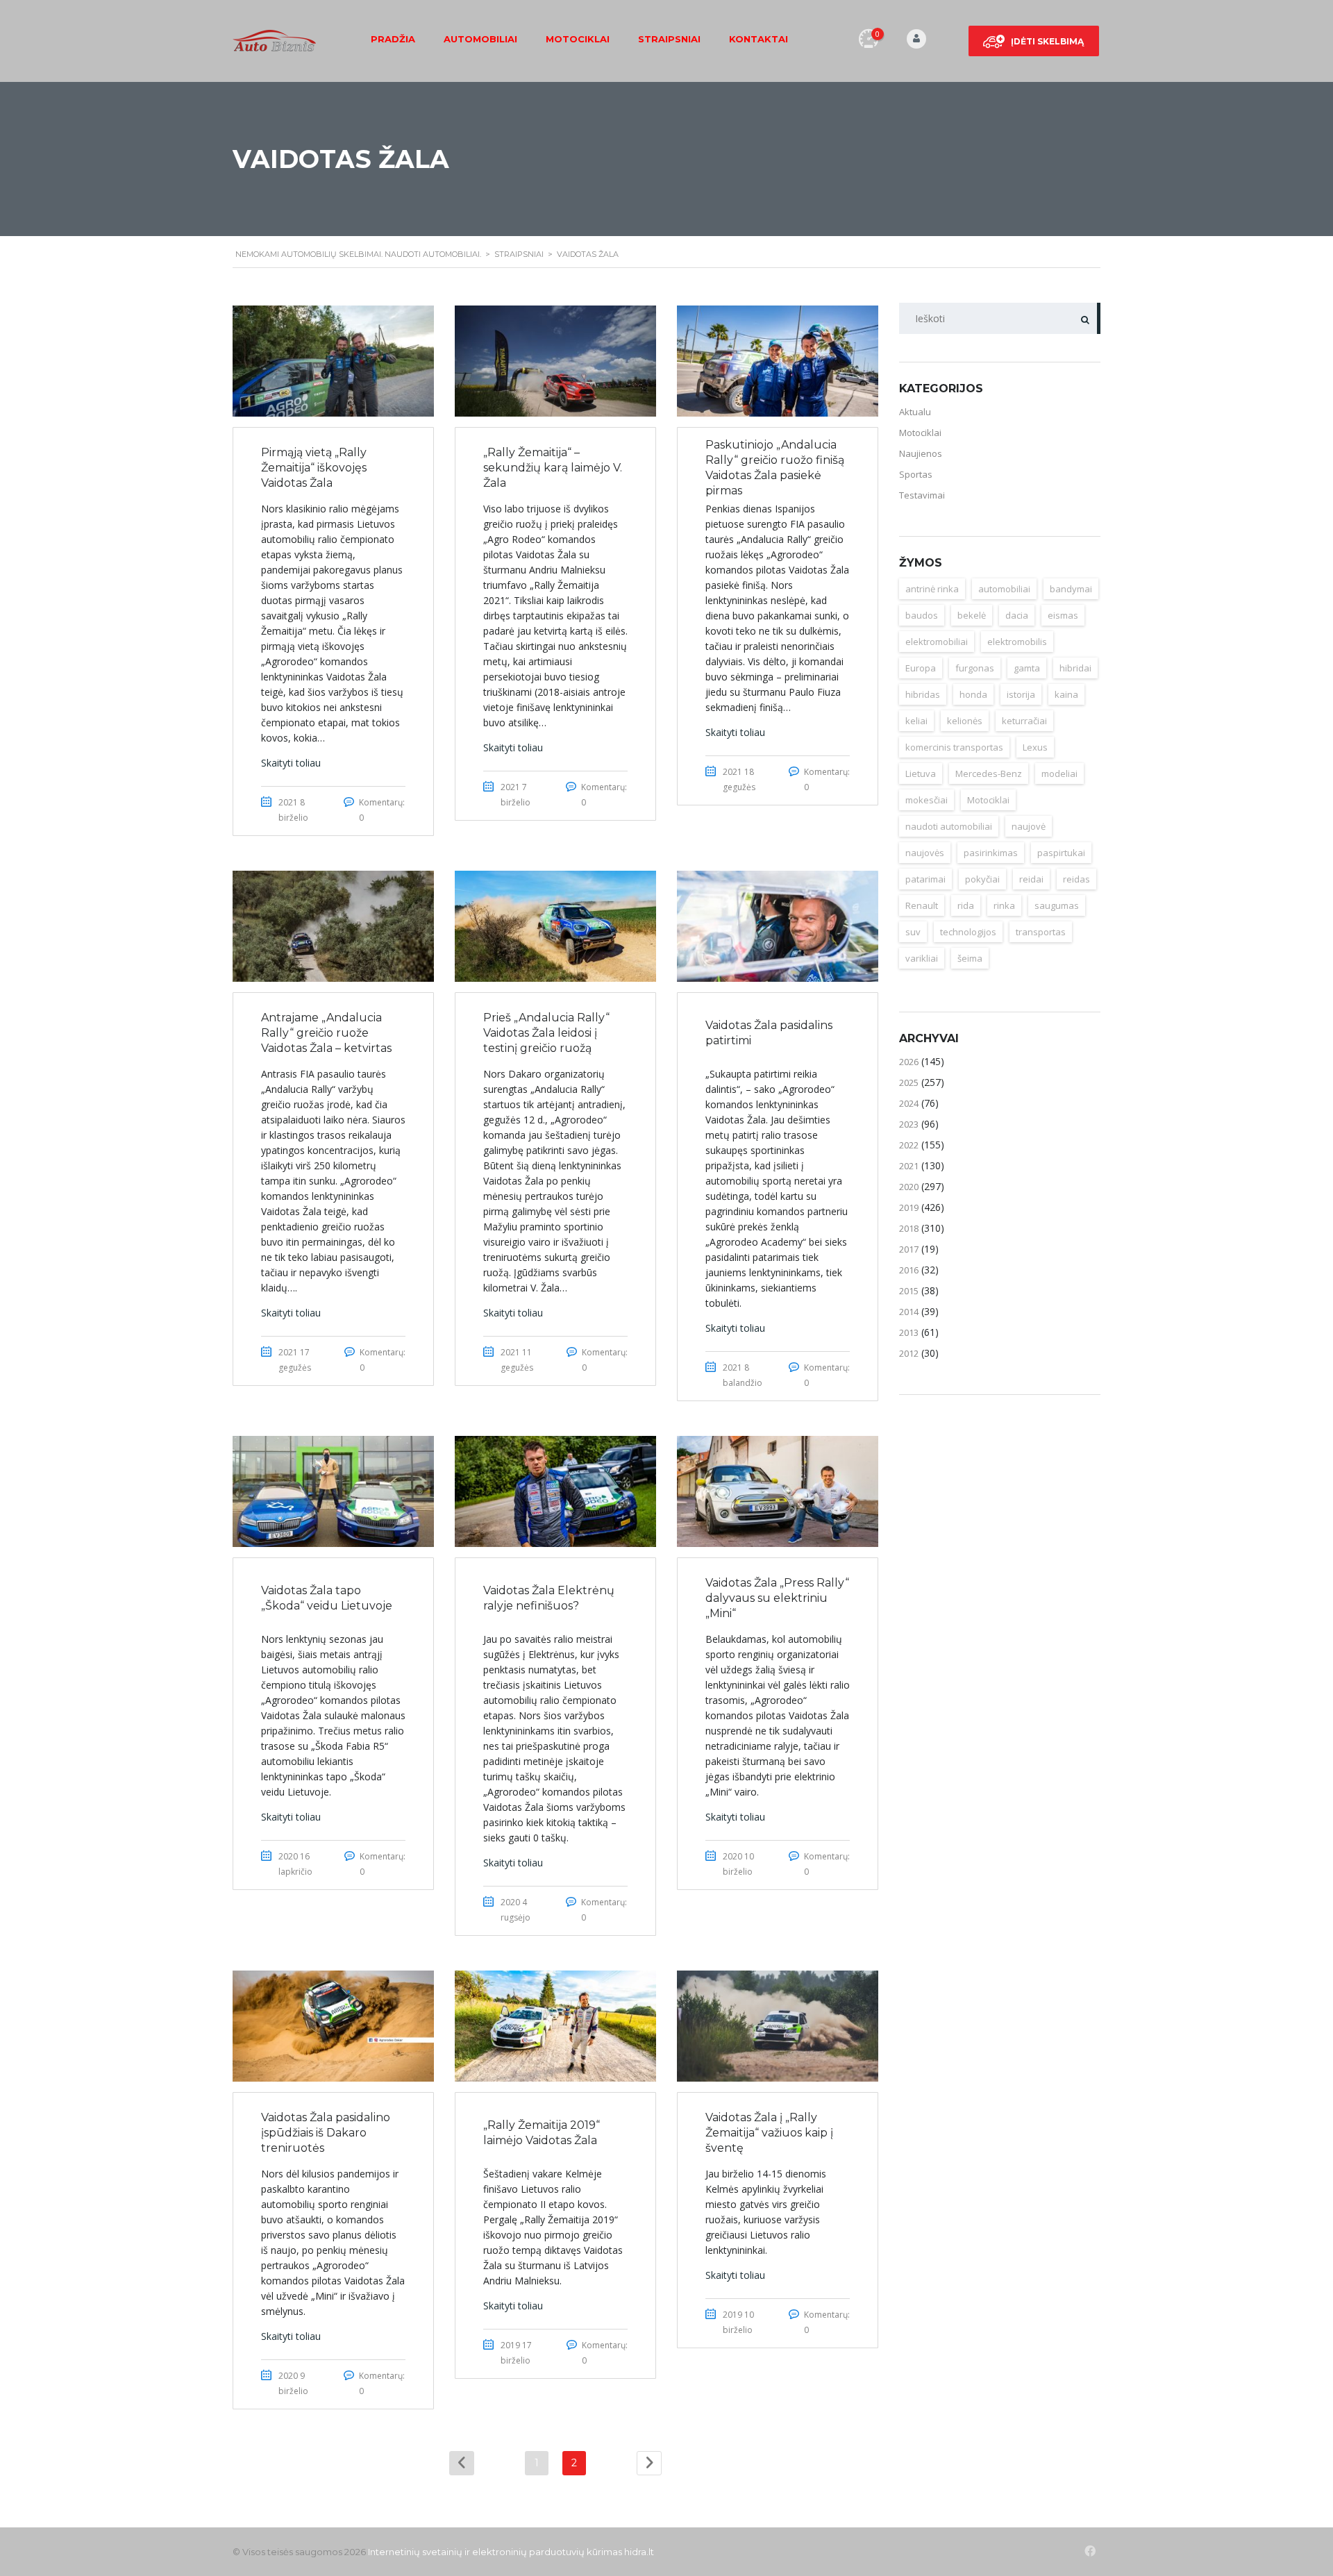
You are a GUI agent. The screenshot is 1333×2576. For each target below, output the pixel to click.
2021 (909, 1166)
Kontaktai (758, 39)
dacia (1017, 615)
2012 (909, 1353)
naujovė (1029, 826)
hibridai (1075, 668)
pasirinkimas (991, 853)
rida (966, 905)
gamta (1027, 668)
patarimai (925, 879)
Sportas (916, 474)
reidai (1031, 879)
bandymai (1071, 589)
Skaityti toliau (291, 763)
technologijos (968, 932)
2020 (909, 1187)
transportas (1041, 932)
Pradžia (393, 39)
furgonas (975, 668)
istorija (1021, 694)
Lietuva (921, 773)
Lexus (1035, 747)
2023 (909, 1124)
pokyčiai (982, 879)
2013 (909, 1332)
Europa (921, 668)
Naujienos (921, 453)
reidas (1076, 879)
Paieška (1085, 318)
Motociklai (578, 39)
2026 (909, 1062)
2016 (909, 1270)
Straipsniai (669, 39)
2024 (909, 1103)
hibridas (923, 694)
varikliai (922, 958)
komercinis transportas (954, 747)
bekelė (972, 615)
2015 (909, 1291)
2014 (909, 1312)
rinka (1004, 905)
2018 (909, 1228)
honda (973, 694)
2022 (909, 1145)
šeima (970, 958)
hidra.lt (639, 2552)
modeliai (1059, 773)
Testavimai (922, 495)
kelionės (965, 721)
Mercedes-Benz (989, 773)
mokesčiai (927, 800)
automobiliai (1004, 589)
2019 (909, 1207)
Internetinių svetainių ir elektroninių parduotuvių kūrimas (495, 2552)
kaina (1066, 694)
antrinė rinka (932, 589)
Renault (922, 905)
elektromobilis (1017, 642)
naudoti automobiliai (949, 826)
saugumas (1057, 905)
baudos (922, 615)
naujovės (925, 853)
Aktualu (915, 412)
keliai (916, 721)
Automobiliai (480, 39)
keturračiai (1024, 721)
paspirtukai (1061, 853)
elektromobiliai (937, 642)
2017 (909, 1249)
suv (913, 932)
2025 (909, 1082)
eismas (1063, 615)
